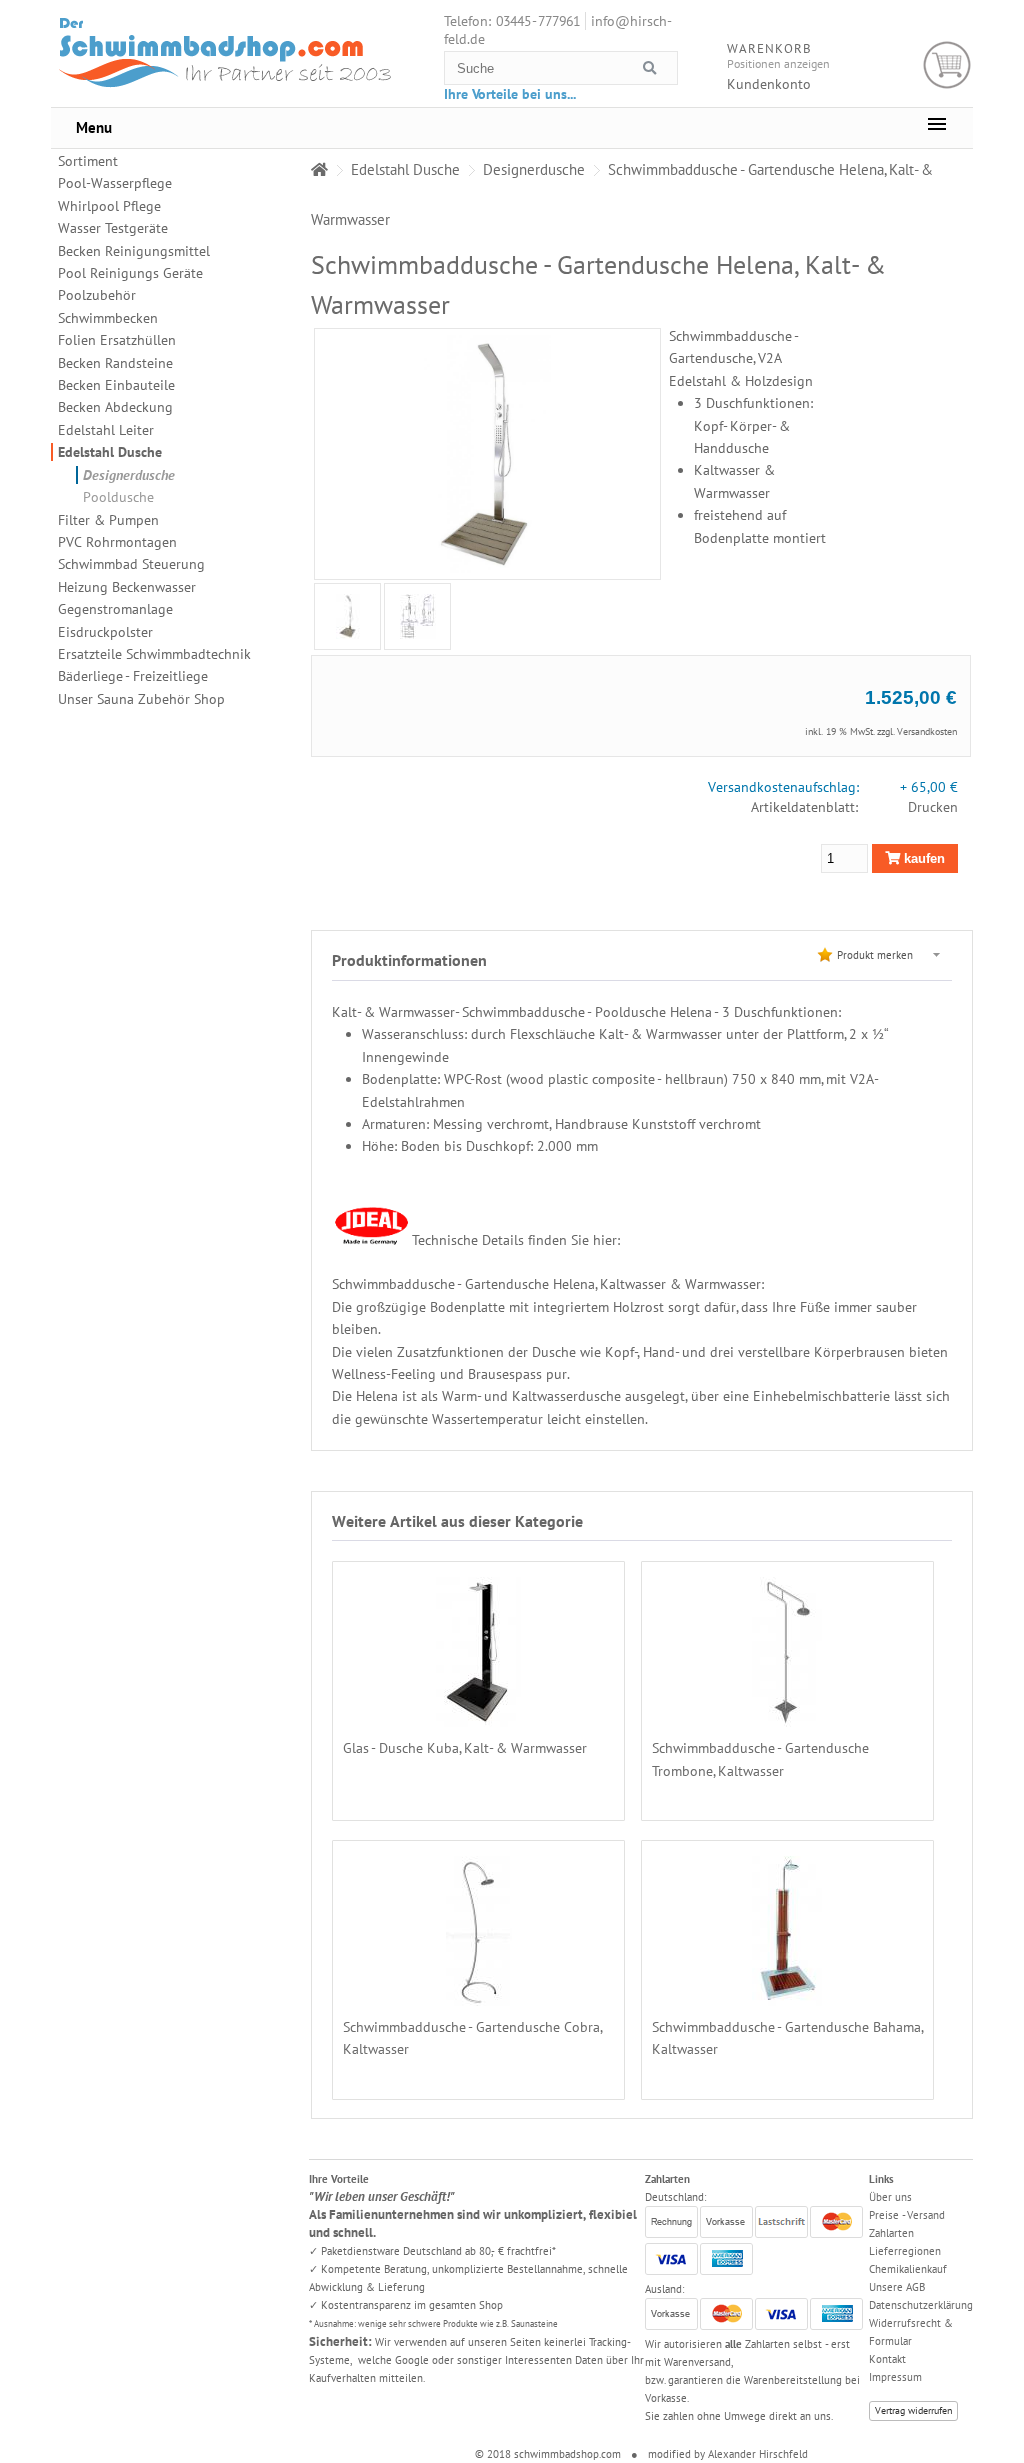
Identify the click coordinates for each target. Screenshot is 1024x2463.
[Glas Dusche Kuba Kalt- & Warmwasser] (478, 1716)
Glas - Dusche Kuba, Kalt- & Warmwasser (465, 1748)
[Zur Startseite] (319, 169)
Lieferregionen (905, 2251)
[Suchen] (650, 68)
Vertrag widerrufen (913, 2410)
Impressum (895, 2377)
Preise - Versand (907, 2215)
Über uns (890, 2197)
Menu (94, 127)
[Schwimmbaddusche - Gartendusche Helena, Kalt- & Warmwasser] (348, 616)
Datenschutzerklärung (921, 2305)
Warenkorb (947, 65)
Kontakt (887, 2359)
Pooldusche (118, 497)
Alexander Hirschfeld (758, 2454)
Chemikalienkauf (908, 2269)
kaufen (922, 858)
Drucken (933, 807)
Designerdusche (129, 475)
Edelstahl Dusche (110, 452)
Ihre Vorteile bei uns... (510, 94)
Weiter (313, 616)
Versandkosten (927, 731)
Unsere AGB (897, 2287)
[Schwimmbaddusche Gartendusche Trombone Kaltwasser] (787, 1716)
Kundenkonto (769, 84)
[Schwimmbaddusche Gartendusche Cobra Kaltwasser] (479, 1994)
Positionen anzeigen (778, 63)
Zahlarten (891, 2233)
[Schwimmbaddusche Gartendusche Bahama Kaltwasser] (787, 1994)
